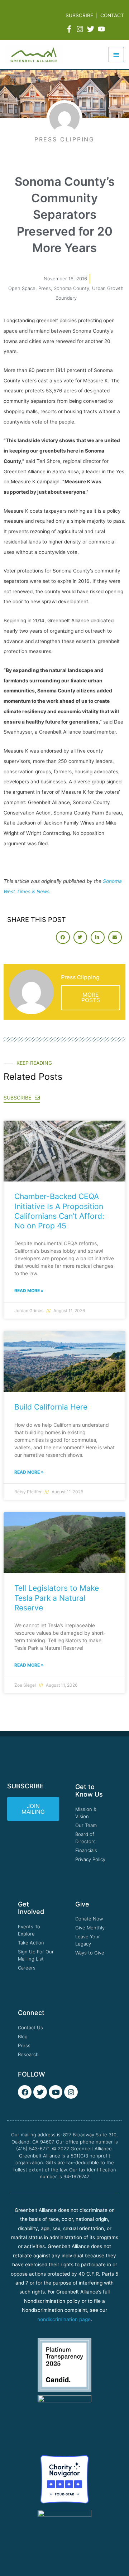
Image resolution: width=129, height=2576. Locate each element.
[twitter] (92, 29)
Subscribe (79, 15)
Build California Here (51, 1407)
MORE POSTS (91, 998)
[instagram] (81, 29)
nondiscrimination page (64, 2319)
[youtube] (102, 29)
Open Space (22, 288)
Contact (112, 15)
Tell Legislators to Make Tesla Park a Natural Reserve (57, 1598)
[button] (63, 937)
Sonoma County (71, 288)
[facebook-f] (70, 29)
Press (45, 288)
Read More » (29, 1291)
